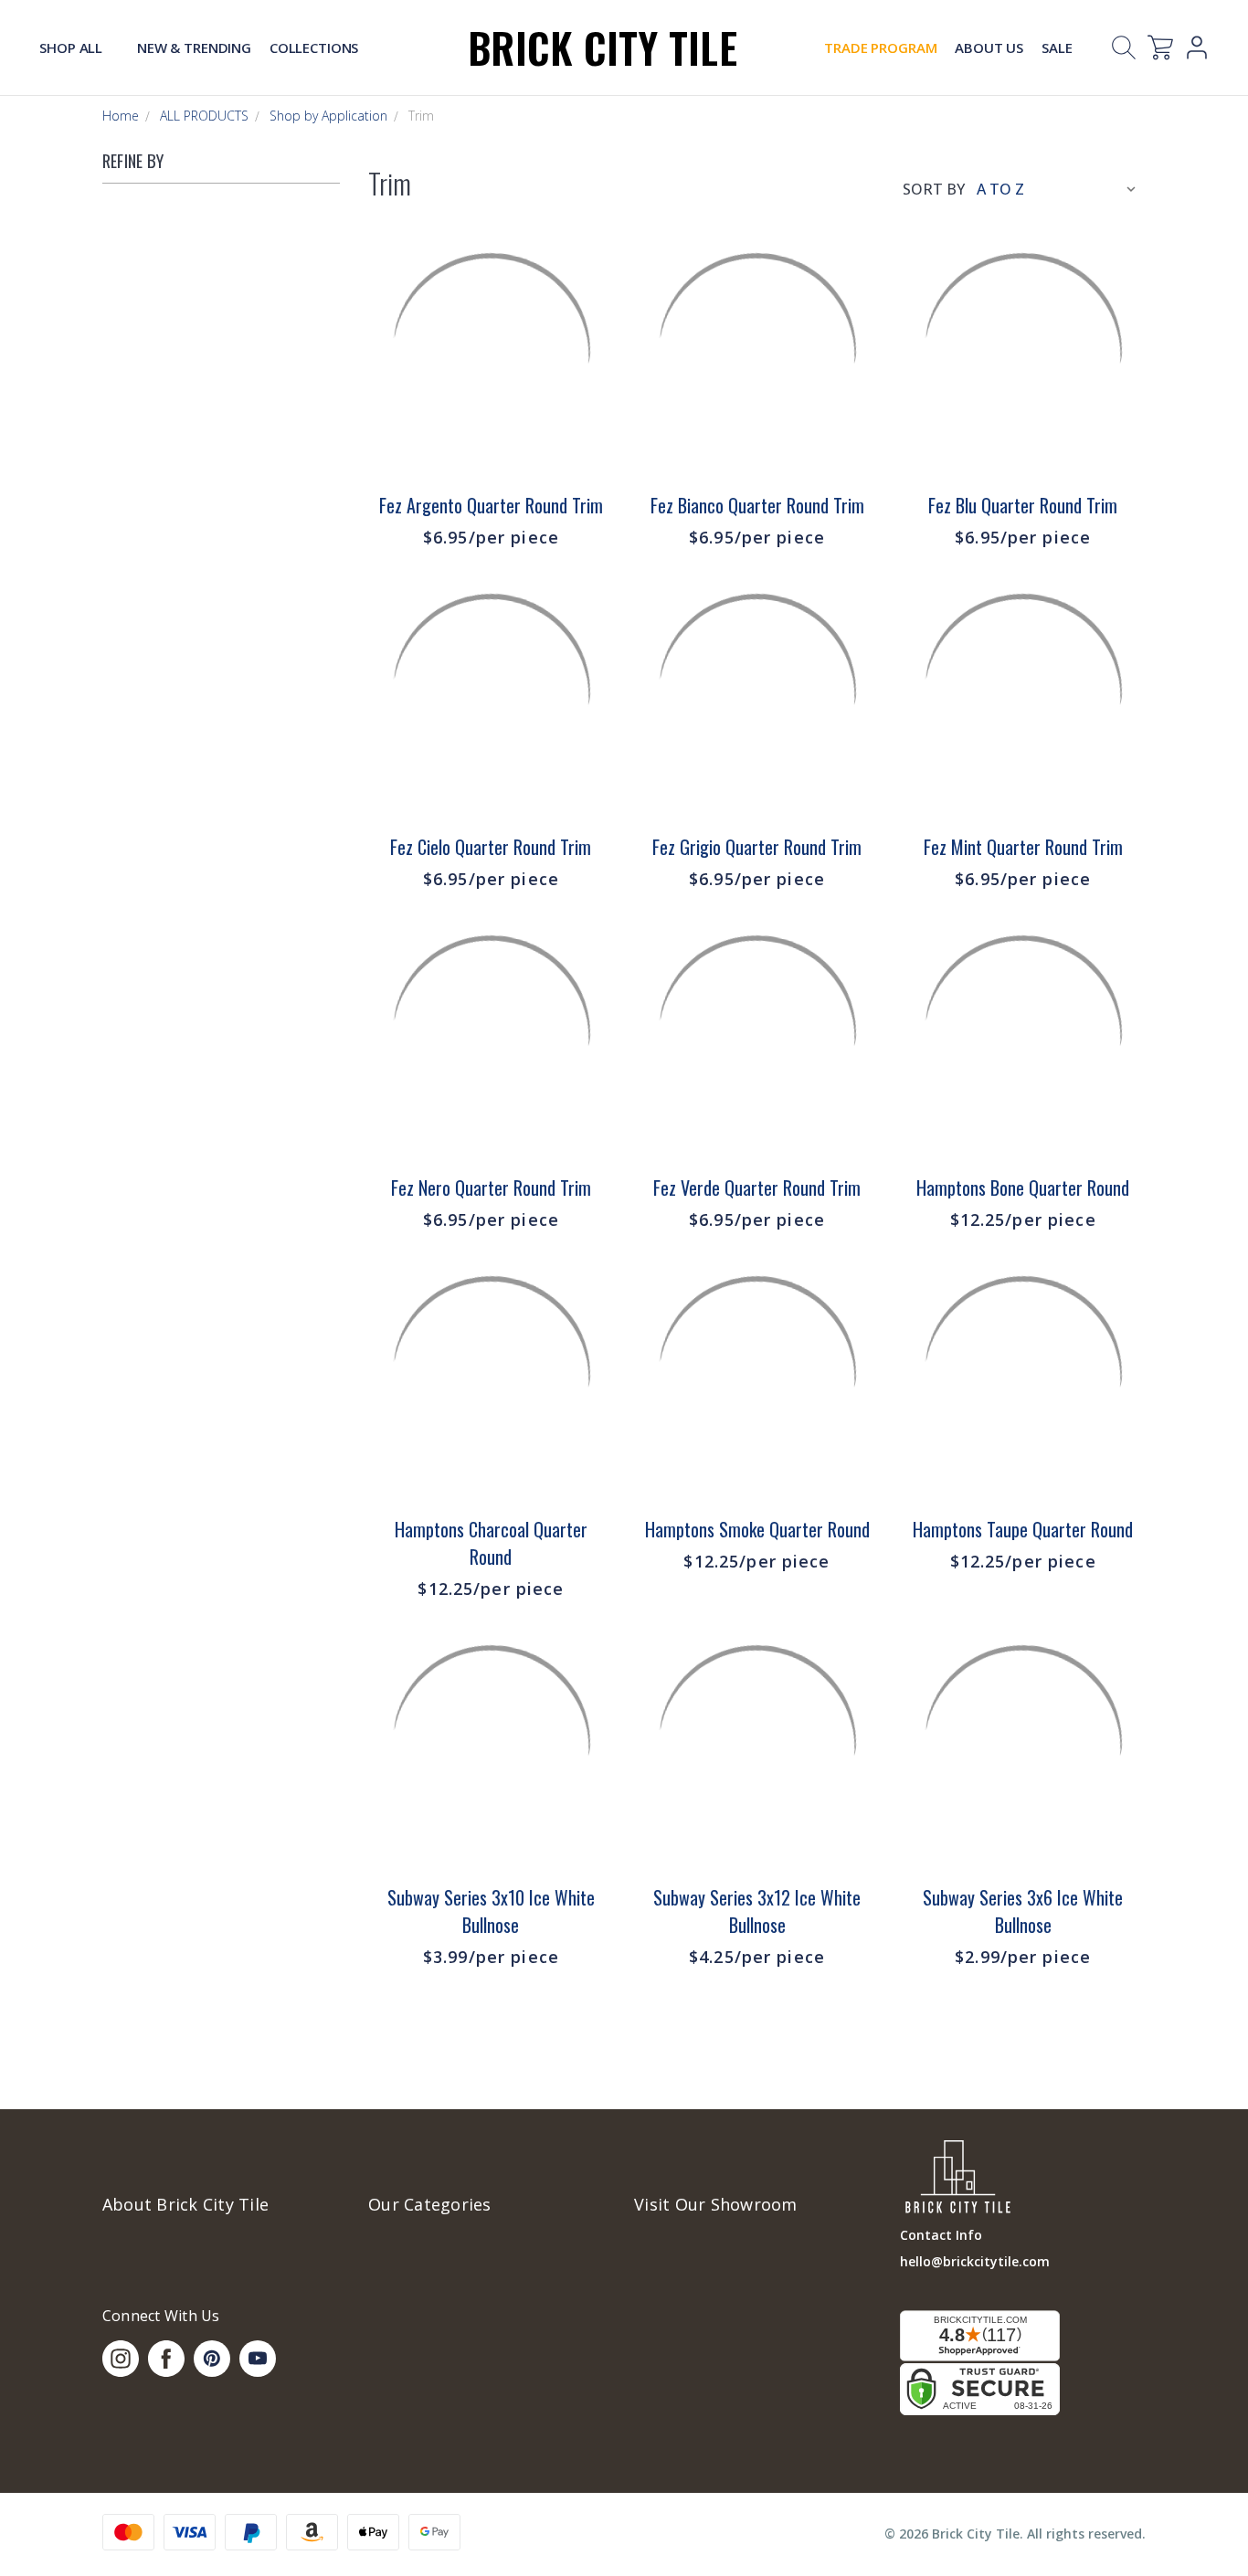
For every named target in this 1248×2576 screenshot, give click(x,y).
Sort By (934, 189)
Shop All (73, 48)
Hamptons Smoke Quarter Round (757, 1529)
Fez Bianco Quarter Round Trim (757, 505)
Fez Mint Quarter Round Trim (1023, 847)
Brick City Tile (603, 47)
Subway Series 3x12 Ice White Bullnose (757, 1911)
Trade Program (880, 48)
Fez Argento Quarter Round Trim (491, 505)
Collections (314, 48)
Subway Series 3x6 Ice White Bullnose (1023, 1911)
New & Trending (194, 48)
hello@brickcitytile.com (975, 2261)
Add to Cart (491, 438)
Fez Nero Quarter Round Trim (491, 1188)
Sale (1057, 48)
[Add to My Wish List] (589, 356)
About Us (989, 48)
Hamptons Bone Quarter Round (1023, 1188)
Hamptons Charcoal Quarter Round (491, 1543)
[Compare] (589, 311)
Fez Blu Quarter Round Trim (1023, 505)
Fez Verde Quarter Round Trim (757, 1188)
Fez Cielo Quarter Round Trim (491, 847)
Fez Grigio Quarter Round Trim (757, 847)
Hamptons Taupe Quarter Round (1023, 1529)
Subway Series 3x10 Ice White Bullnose (491, 1911)
